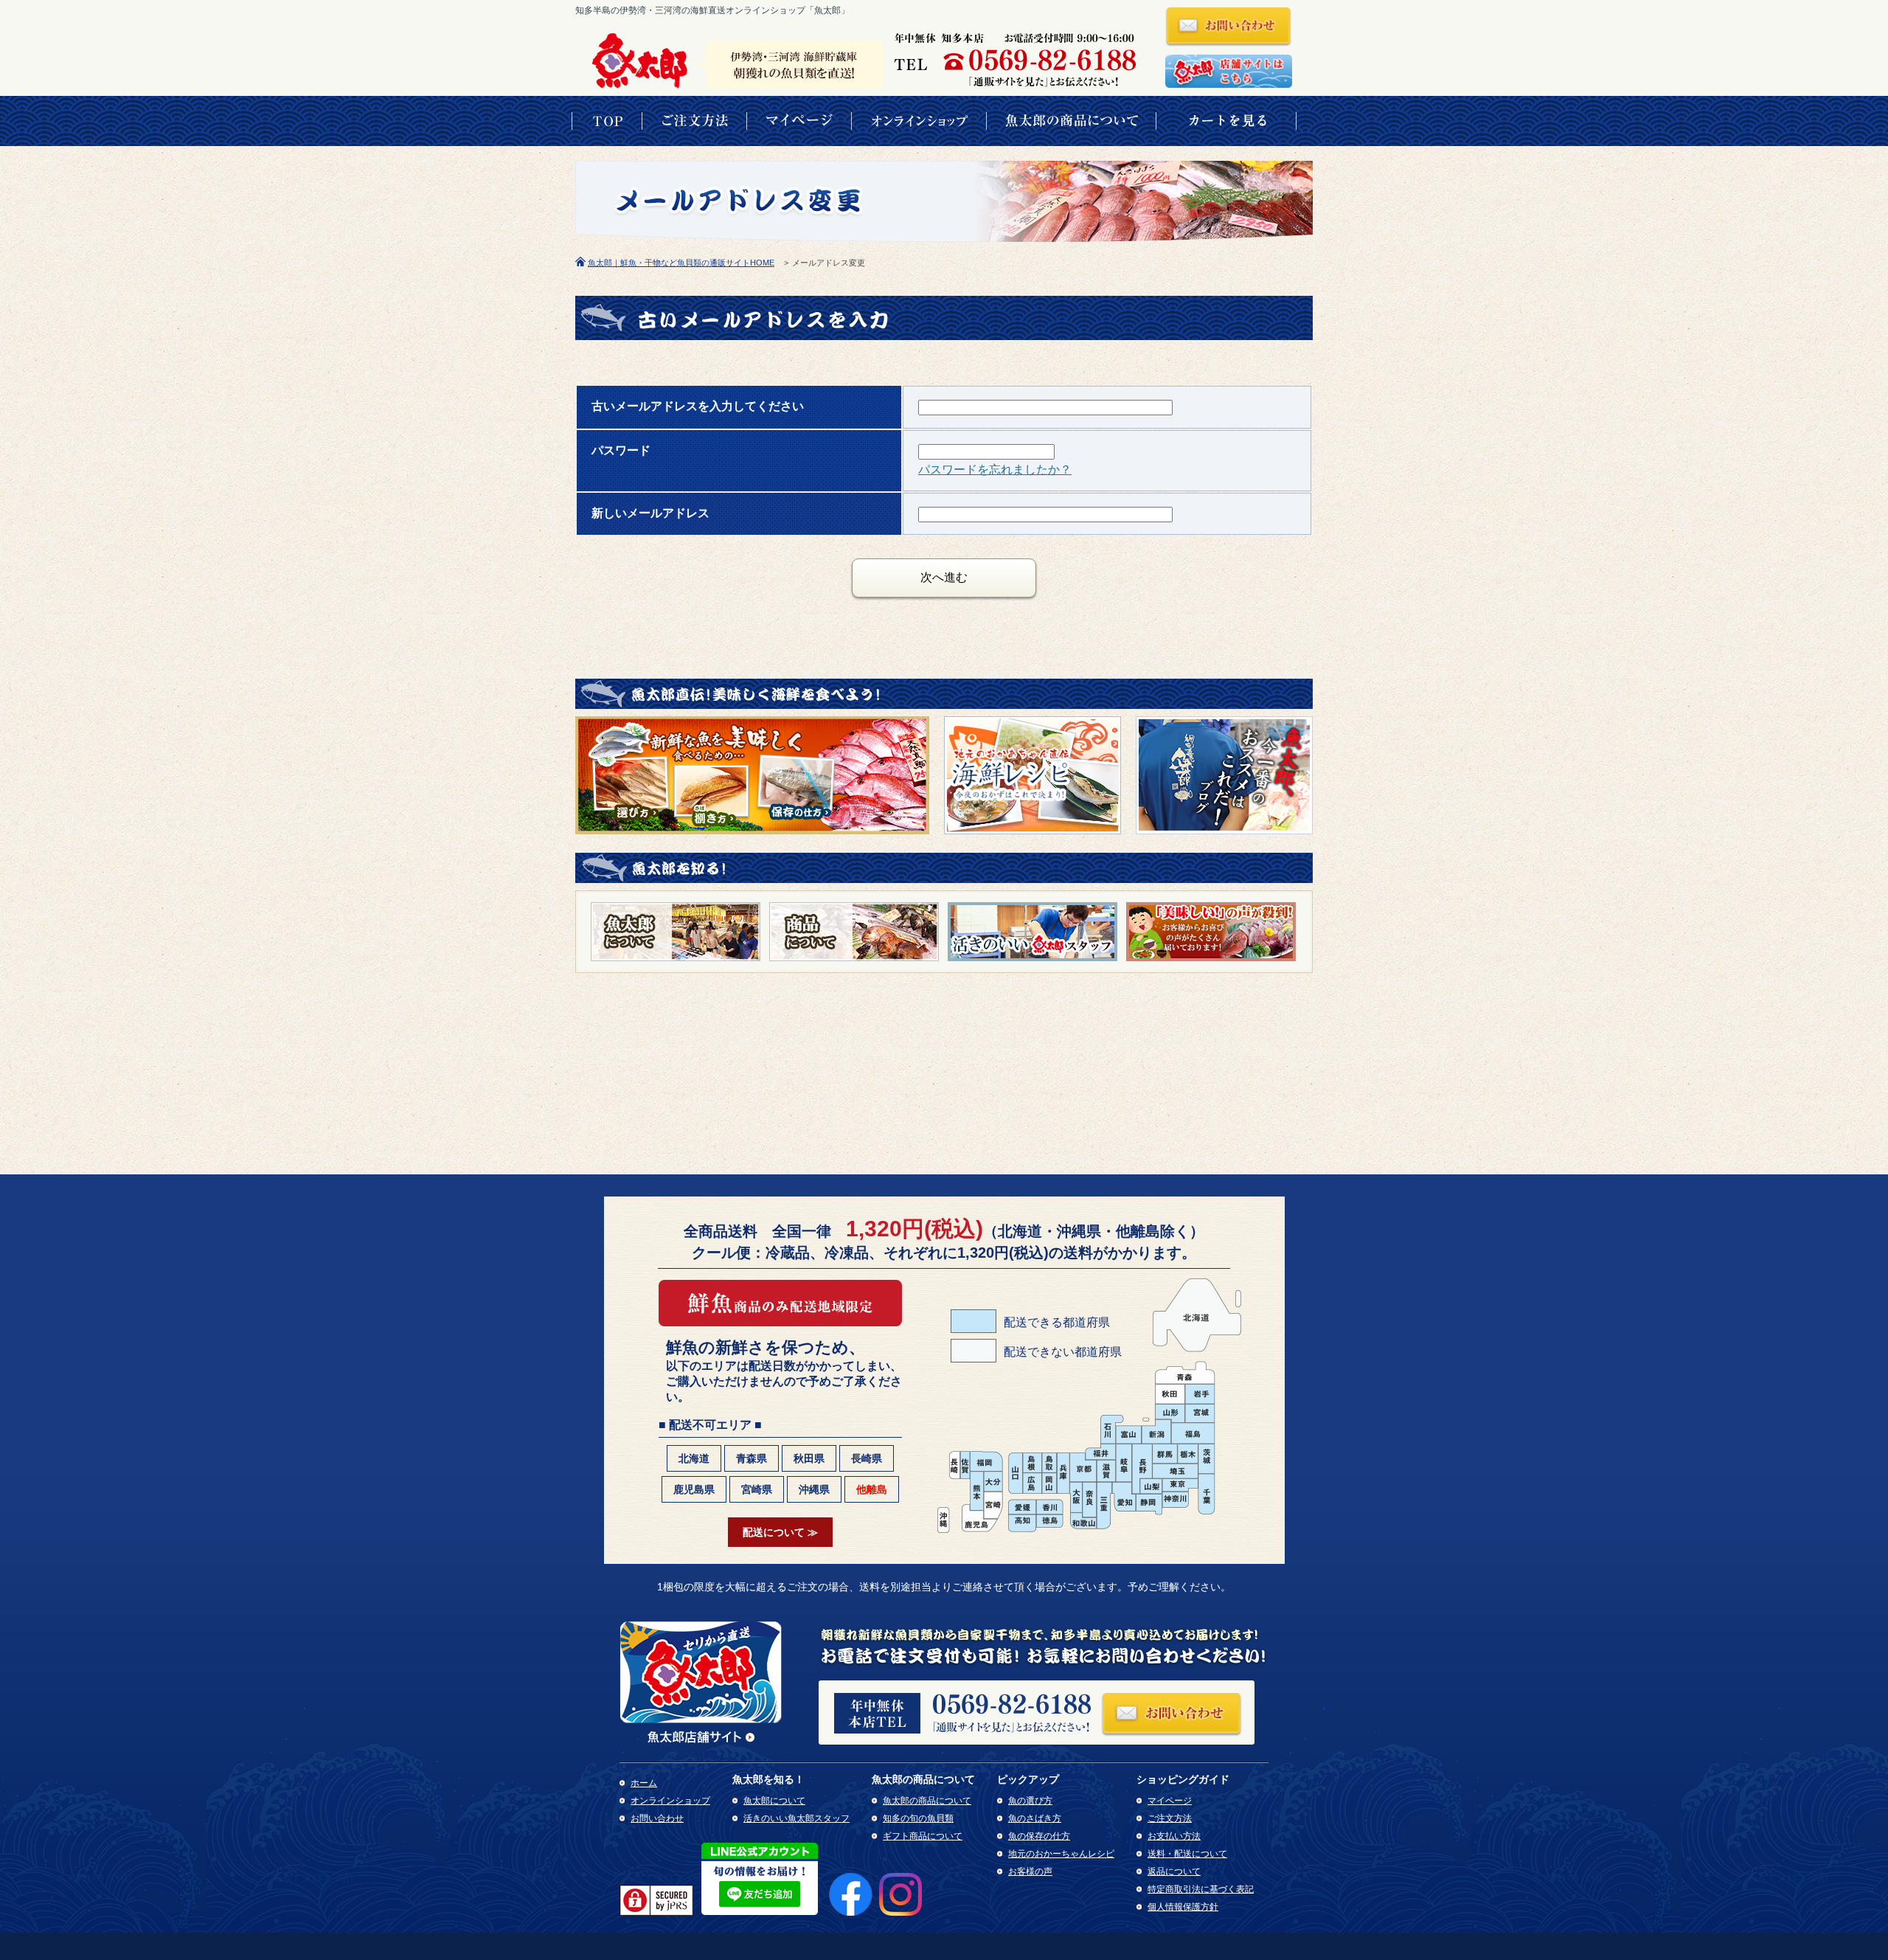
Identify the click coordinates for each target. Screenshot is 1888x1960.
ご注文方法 (1170, 1818)
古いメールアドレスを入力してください (698, 406)
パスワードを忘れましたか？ (995, 470)
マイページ (1170, 1801)
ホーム (644, 1783)
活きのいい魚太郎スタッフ (796, 1818)
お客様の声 (1030, 1871)
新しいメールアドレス (650, 513)
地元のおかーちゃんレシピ (1061, 1854)
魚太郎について (774, 1801)
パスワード (621, 450)
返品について (1174, 1871)
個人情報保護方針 (1183, 1907)
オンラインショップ (670, 1801)
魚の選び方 (1030, 1801)
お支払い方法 (1174, 1836)
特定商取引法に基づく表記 (1201, 1889)
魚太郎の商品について (927, 1801)
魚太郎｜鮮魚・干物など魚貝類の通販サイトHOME (681, 263)
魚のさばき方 (1035, 1818)
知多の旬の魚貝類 (918, 1818)
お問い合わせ (657, 1818)
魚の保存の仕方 (1039, 1836)
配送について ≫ (780, 1532)
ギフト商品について (923, 1836)
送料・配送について (1187, 1854)
